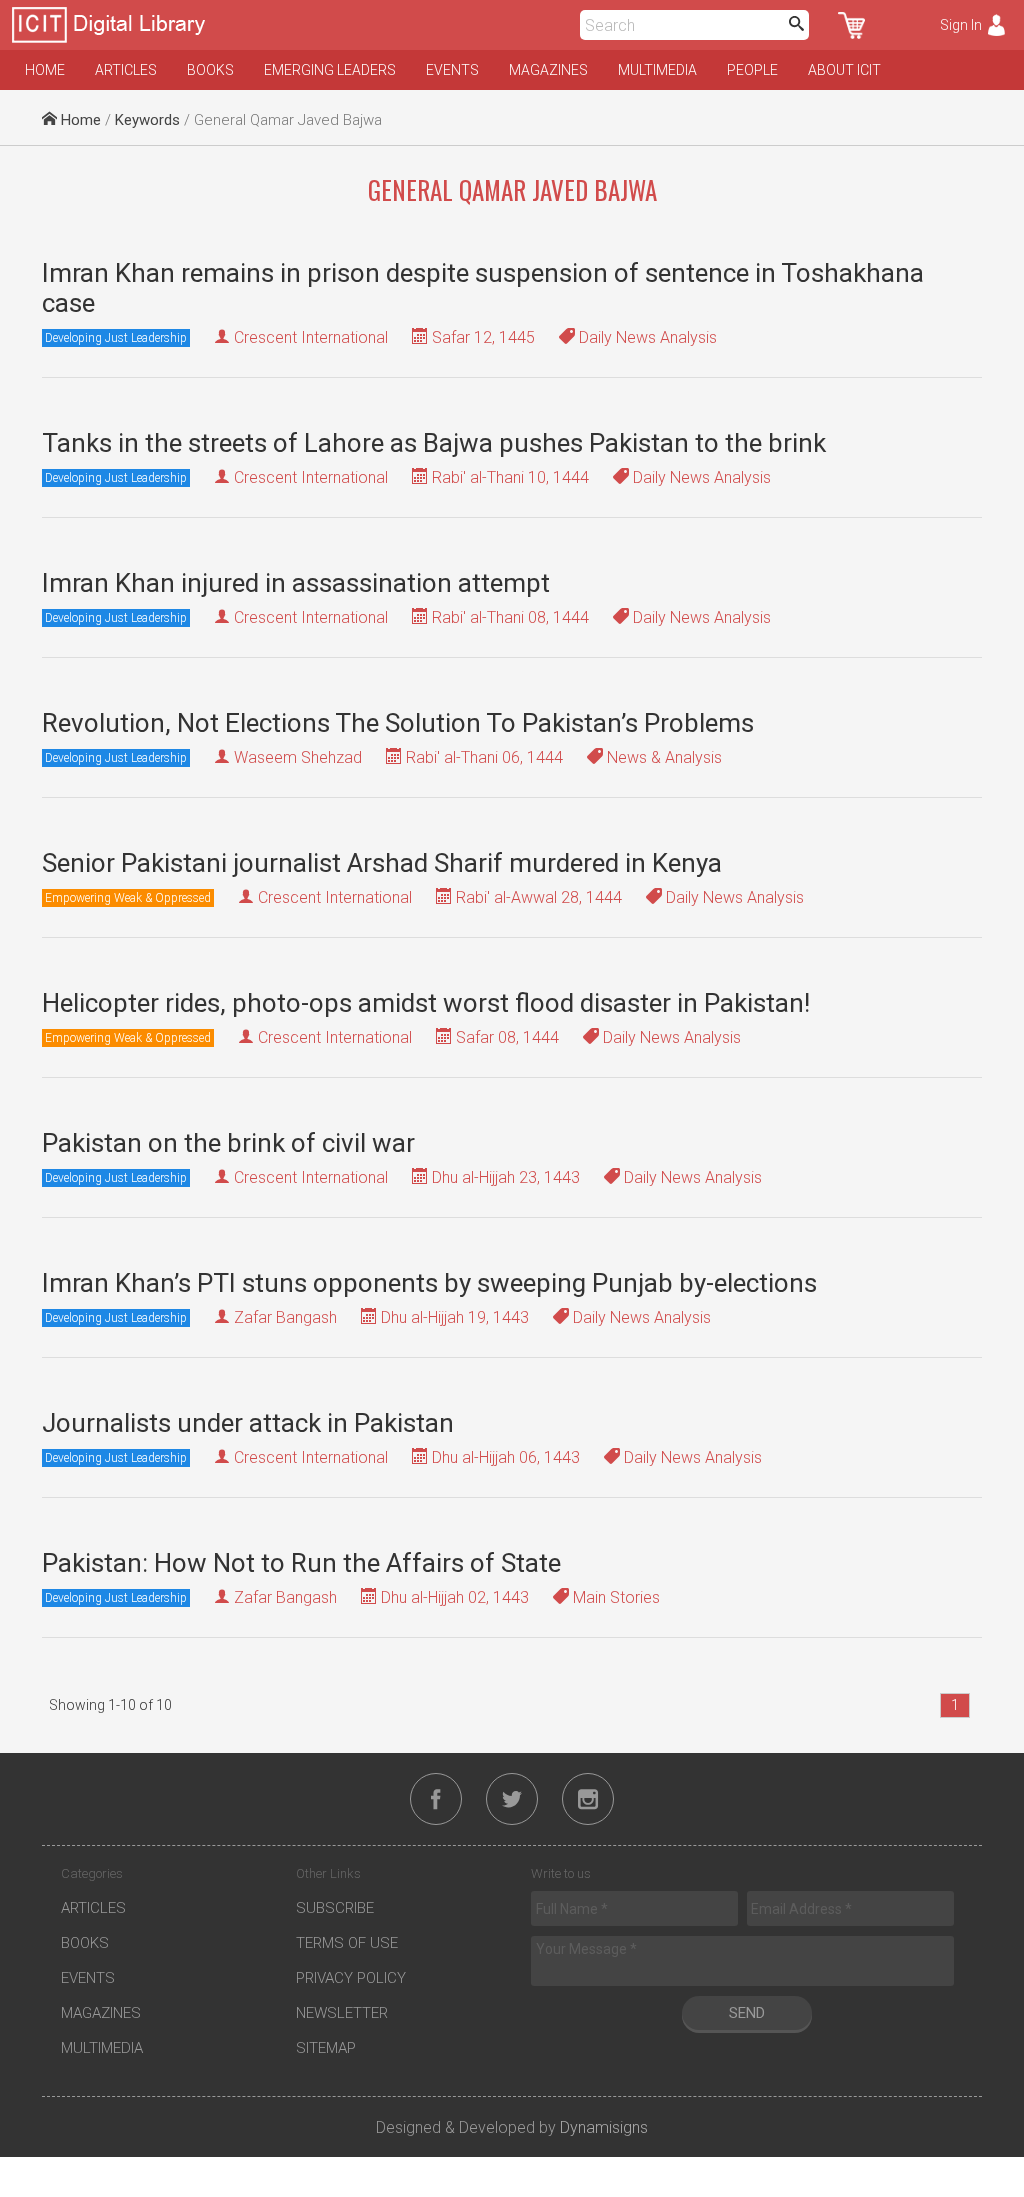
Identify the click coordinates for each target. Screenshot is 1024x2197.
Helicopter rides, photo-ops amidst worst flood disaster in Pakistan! (426, 1003)
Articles (126, 70)
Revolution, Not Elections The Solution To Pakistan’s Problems (398, 723)
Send (747, 2013)
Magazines (548, 70)
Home (45, 70)
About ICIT (844, 70)
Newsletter (342, 2013)
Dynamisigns (604, 2127)
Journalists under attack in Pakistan (248, 1423)
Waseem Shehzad (298, 757)
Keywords (147, 120)
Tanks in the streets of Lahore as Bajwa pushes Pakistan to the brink (434, 443)
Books (210, 70)
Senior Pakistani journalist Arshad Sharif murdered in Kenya (382, 863)
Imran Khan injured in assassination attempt (296, 583)
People (752, 70)
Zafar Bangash (285, 1317)
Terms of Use (347, 1943)
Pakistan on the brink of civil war (228, 1143)
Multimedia (657, 70)
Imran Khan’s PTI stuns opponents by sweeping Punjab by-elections (429, 1283)
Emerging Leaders (330, 70)
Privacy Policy (351, 1978)
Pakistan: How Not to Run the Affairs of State (301, 1563)
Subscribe (335, 1908)
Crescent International (311, 337)
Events (452, 70)
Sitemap (326, 2048)
